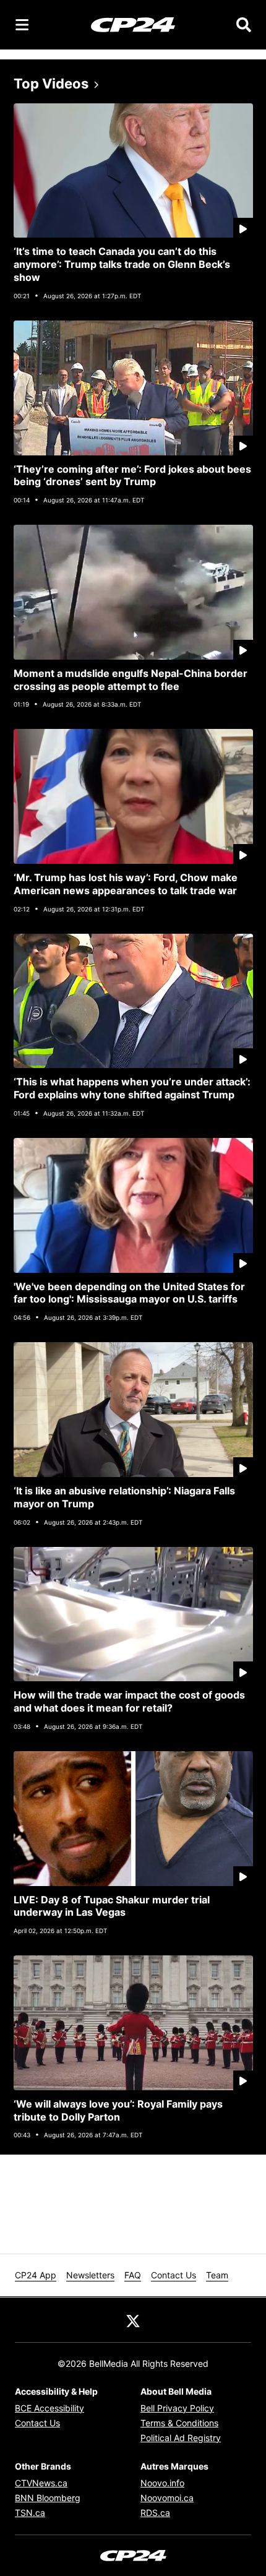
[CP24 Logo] (133, 24)
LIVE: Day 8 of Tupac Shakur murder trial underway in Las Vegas (112, 1906)
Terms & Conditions (179, 2423)
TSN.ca (30, 2513)
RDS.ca (155, 2513)
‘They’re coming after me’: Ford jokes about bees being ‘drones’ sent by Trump (132, 476)
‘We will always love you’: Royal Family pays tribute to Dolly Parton (118, 2110)
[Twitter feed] (133, 2320)
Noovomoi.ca (167, 2498)
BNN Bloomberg (48, 2498)
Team (217, 2275)
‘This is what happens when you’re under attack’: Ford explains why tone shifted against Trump (132, 1088)
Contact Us (174, 2275)
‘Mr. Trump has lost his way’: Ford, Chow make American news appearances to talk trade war (126, 884)
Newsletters (90, 2275)
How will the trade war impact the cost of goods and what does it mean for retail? (129, 1701)
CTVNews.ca (41, 2483)
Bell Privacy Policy (177, 2408)
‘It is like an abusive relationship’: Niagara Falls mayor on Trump (124, 1497)
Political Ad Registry (181, 2438)
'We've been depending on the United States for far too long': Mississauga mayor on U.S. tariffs (129, 1293)
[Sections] (22, 25)
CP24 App (36, 2275)
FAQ (133, 2275)
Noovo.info (162, 2483)
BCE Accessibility (49, 2408)
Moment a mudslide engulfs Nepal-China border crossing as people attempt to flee (131, 680)
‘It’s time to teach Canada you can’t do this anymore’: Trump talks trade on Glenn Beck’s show (122, 264)
